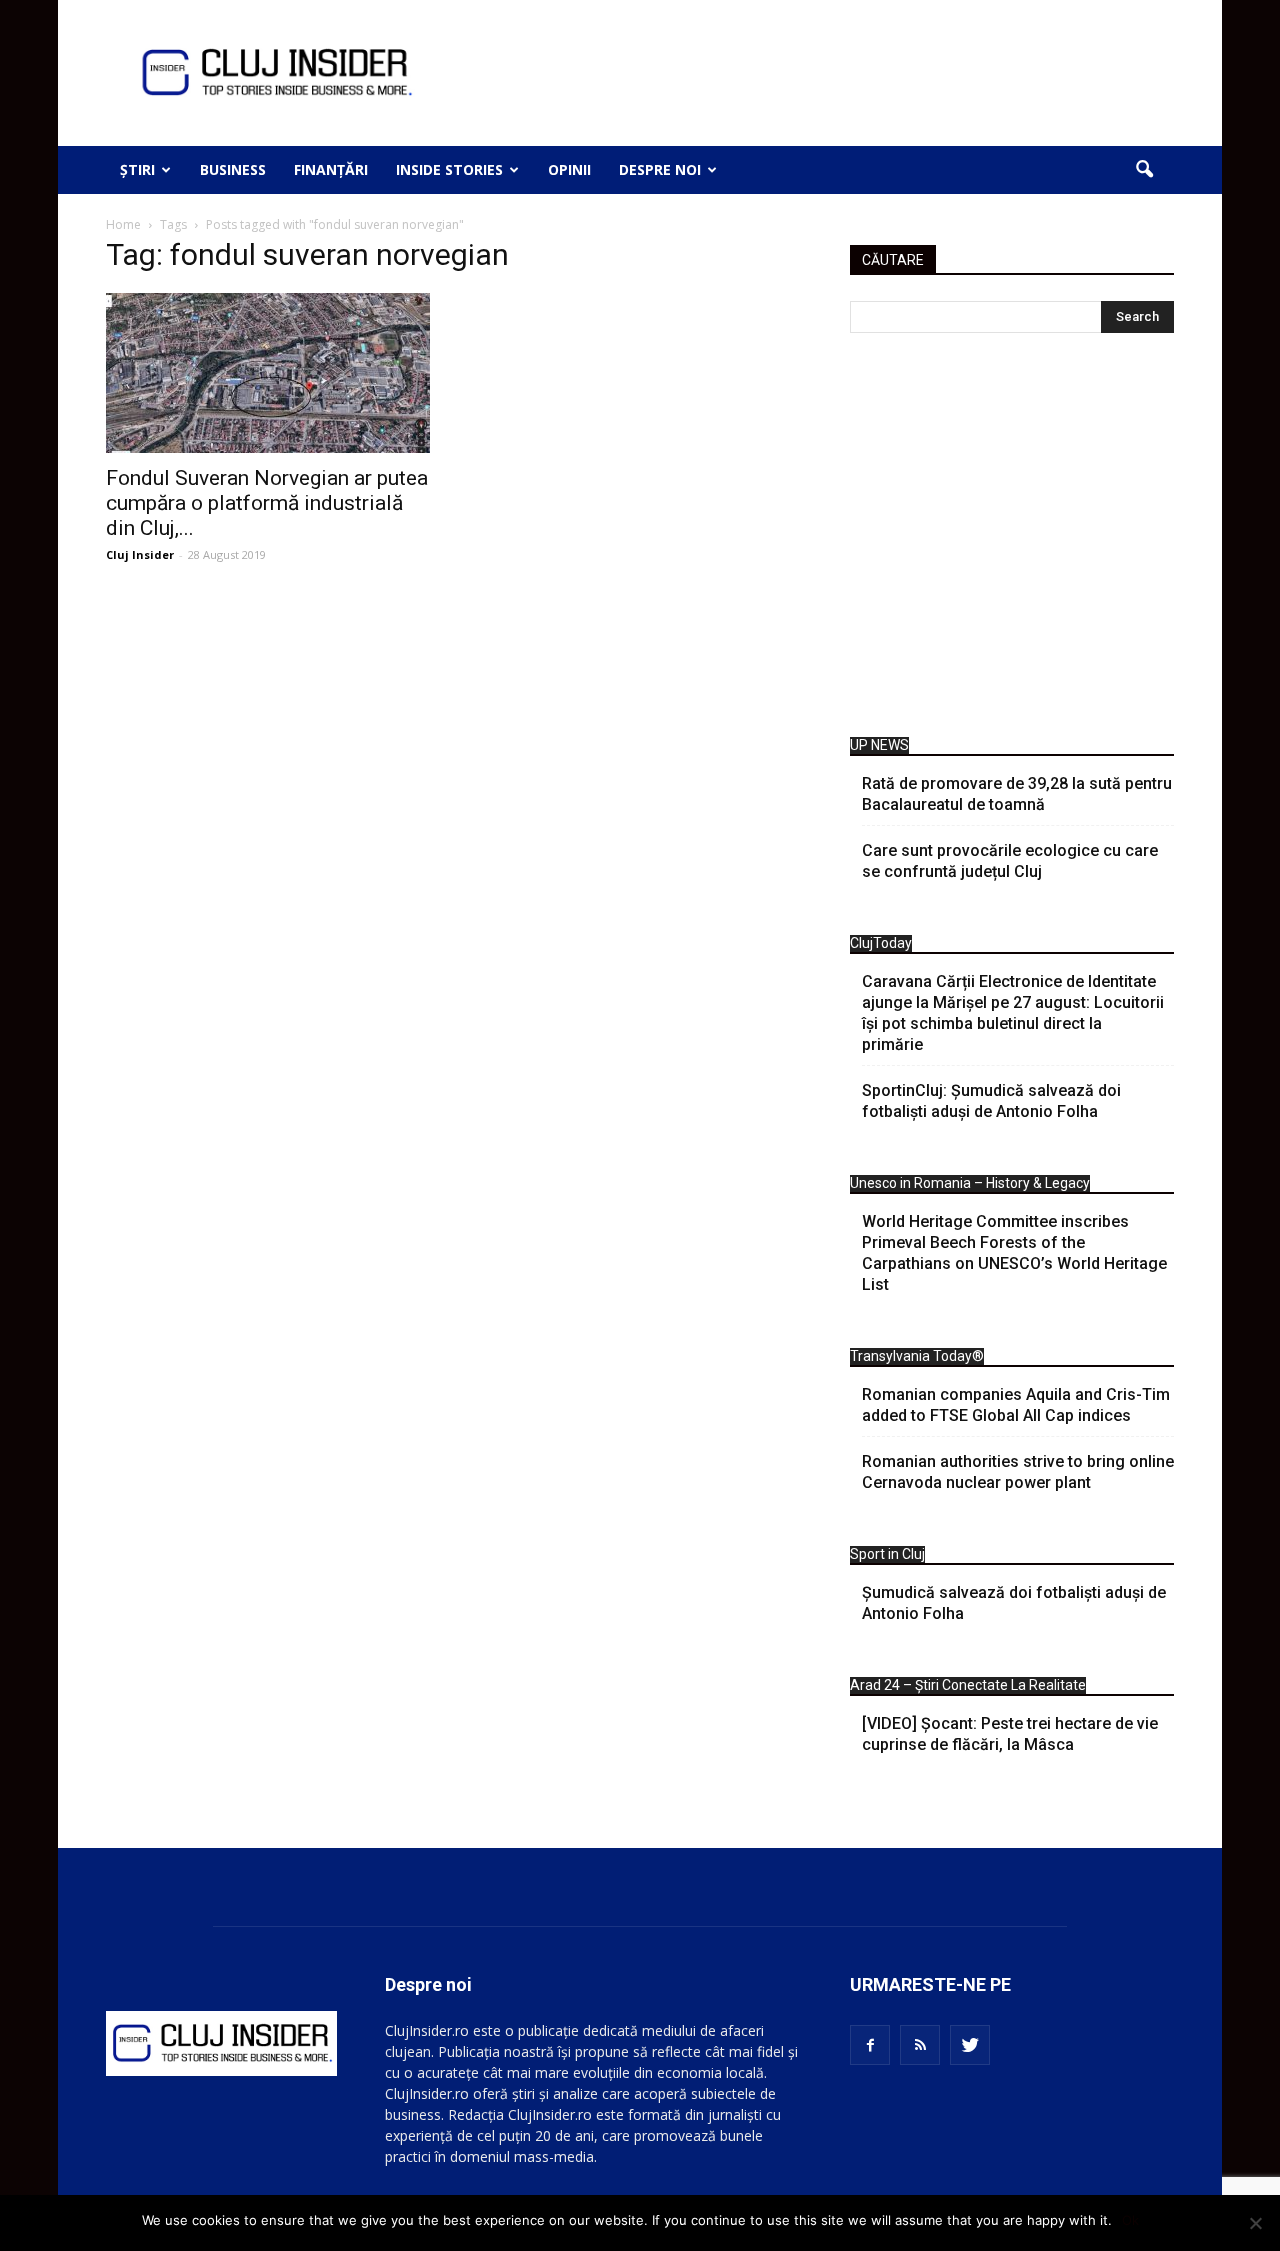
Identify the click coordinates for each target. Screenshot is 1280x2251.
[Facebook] (870, 2045)
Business (233, 169)
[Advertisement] (1012, 540)
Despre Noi (660, 169)
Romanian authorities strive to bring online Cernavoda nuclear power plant (1018, 1472)
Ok (1130, 2220)
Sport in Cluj (887, 1554)
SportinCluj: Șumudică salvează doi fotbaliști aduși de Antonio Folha (991, 1101)
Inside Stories (449, 169)
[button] (1144, 170)
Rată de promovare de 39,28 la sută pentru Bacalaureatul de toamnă (1017, 794)
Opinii (569, 169)
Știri (137, 169)
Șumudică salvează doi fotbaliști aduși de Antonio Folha (1014, 1603)
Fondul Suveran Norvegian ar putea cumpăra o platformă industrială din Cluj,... (267, 503)
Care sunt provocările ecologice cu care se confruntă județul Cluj (1010, 861)
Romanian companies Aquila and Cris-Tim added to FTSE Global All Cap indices (1016, 1405)
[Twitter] (970, 2045)
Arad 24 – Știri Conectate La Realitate (968, 1685)
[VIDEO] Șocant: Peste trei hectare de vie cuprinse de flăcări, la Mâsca (1010, 1734)
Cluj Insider (140, 554)
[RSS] (920, 2045)
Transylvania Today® (917, 1356)
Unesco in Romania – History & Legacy (970, 1183)
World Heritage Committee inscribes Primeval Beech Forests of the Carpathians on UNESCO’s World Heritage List (1014, 1253)
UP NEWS (879, 745)
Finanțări (331, 169)
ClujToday (881, 943)
